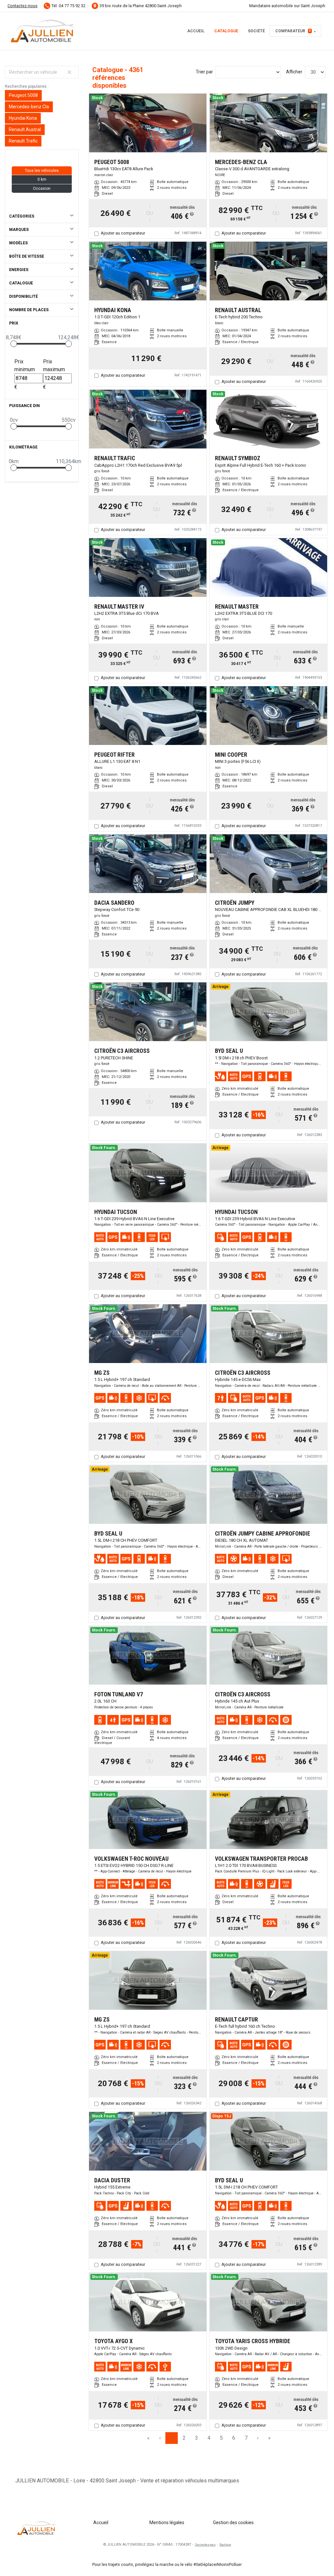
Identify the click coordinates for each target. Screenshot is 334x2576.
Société (256, 31)
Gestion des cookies (233, 2523)
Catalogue (226, 31)
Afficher (294, 72)
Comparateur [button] (293, 31)
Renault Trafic (23, 141)
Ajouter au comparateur (123, 233)
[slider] (14, 344)
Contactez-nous (23, 6)
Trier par (204, 72)
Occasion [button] (42, 189)
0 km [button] (42, 179)
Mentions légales (167, 2523)
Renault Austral (25, 129)
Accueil (196, 31)
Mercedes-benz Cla (29, 107)
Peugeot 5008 (23, 95)
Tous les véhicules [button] (42, 171)
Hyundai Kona (23, 118)
